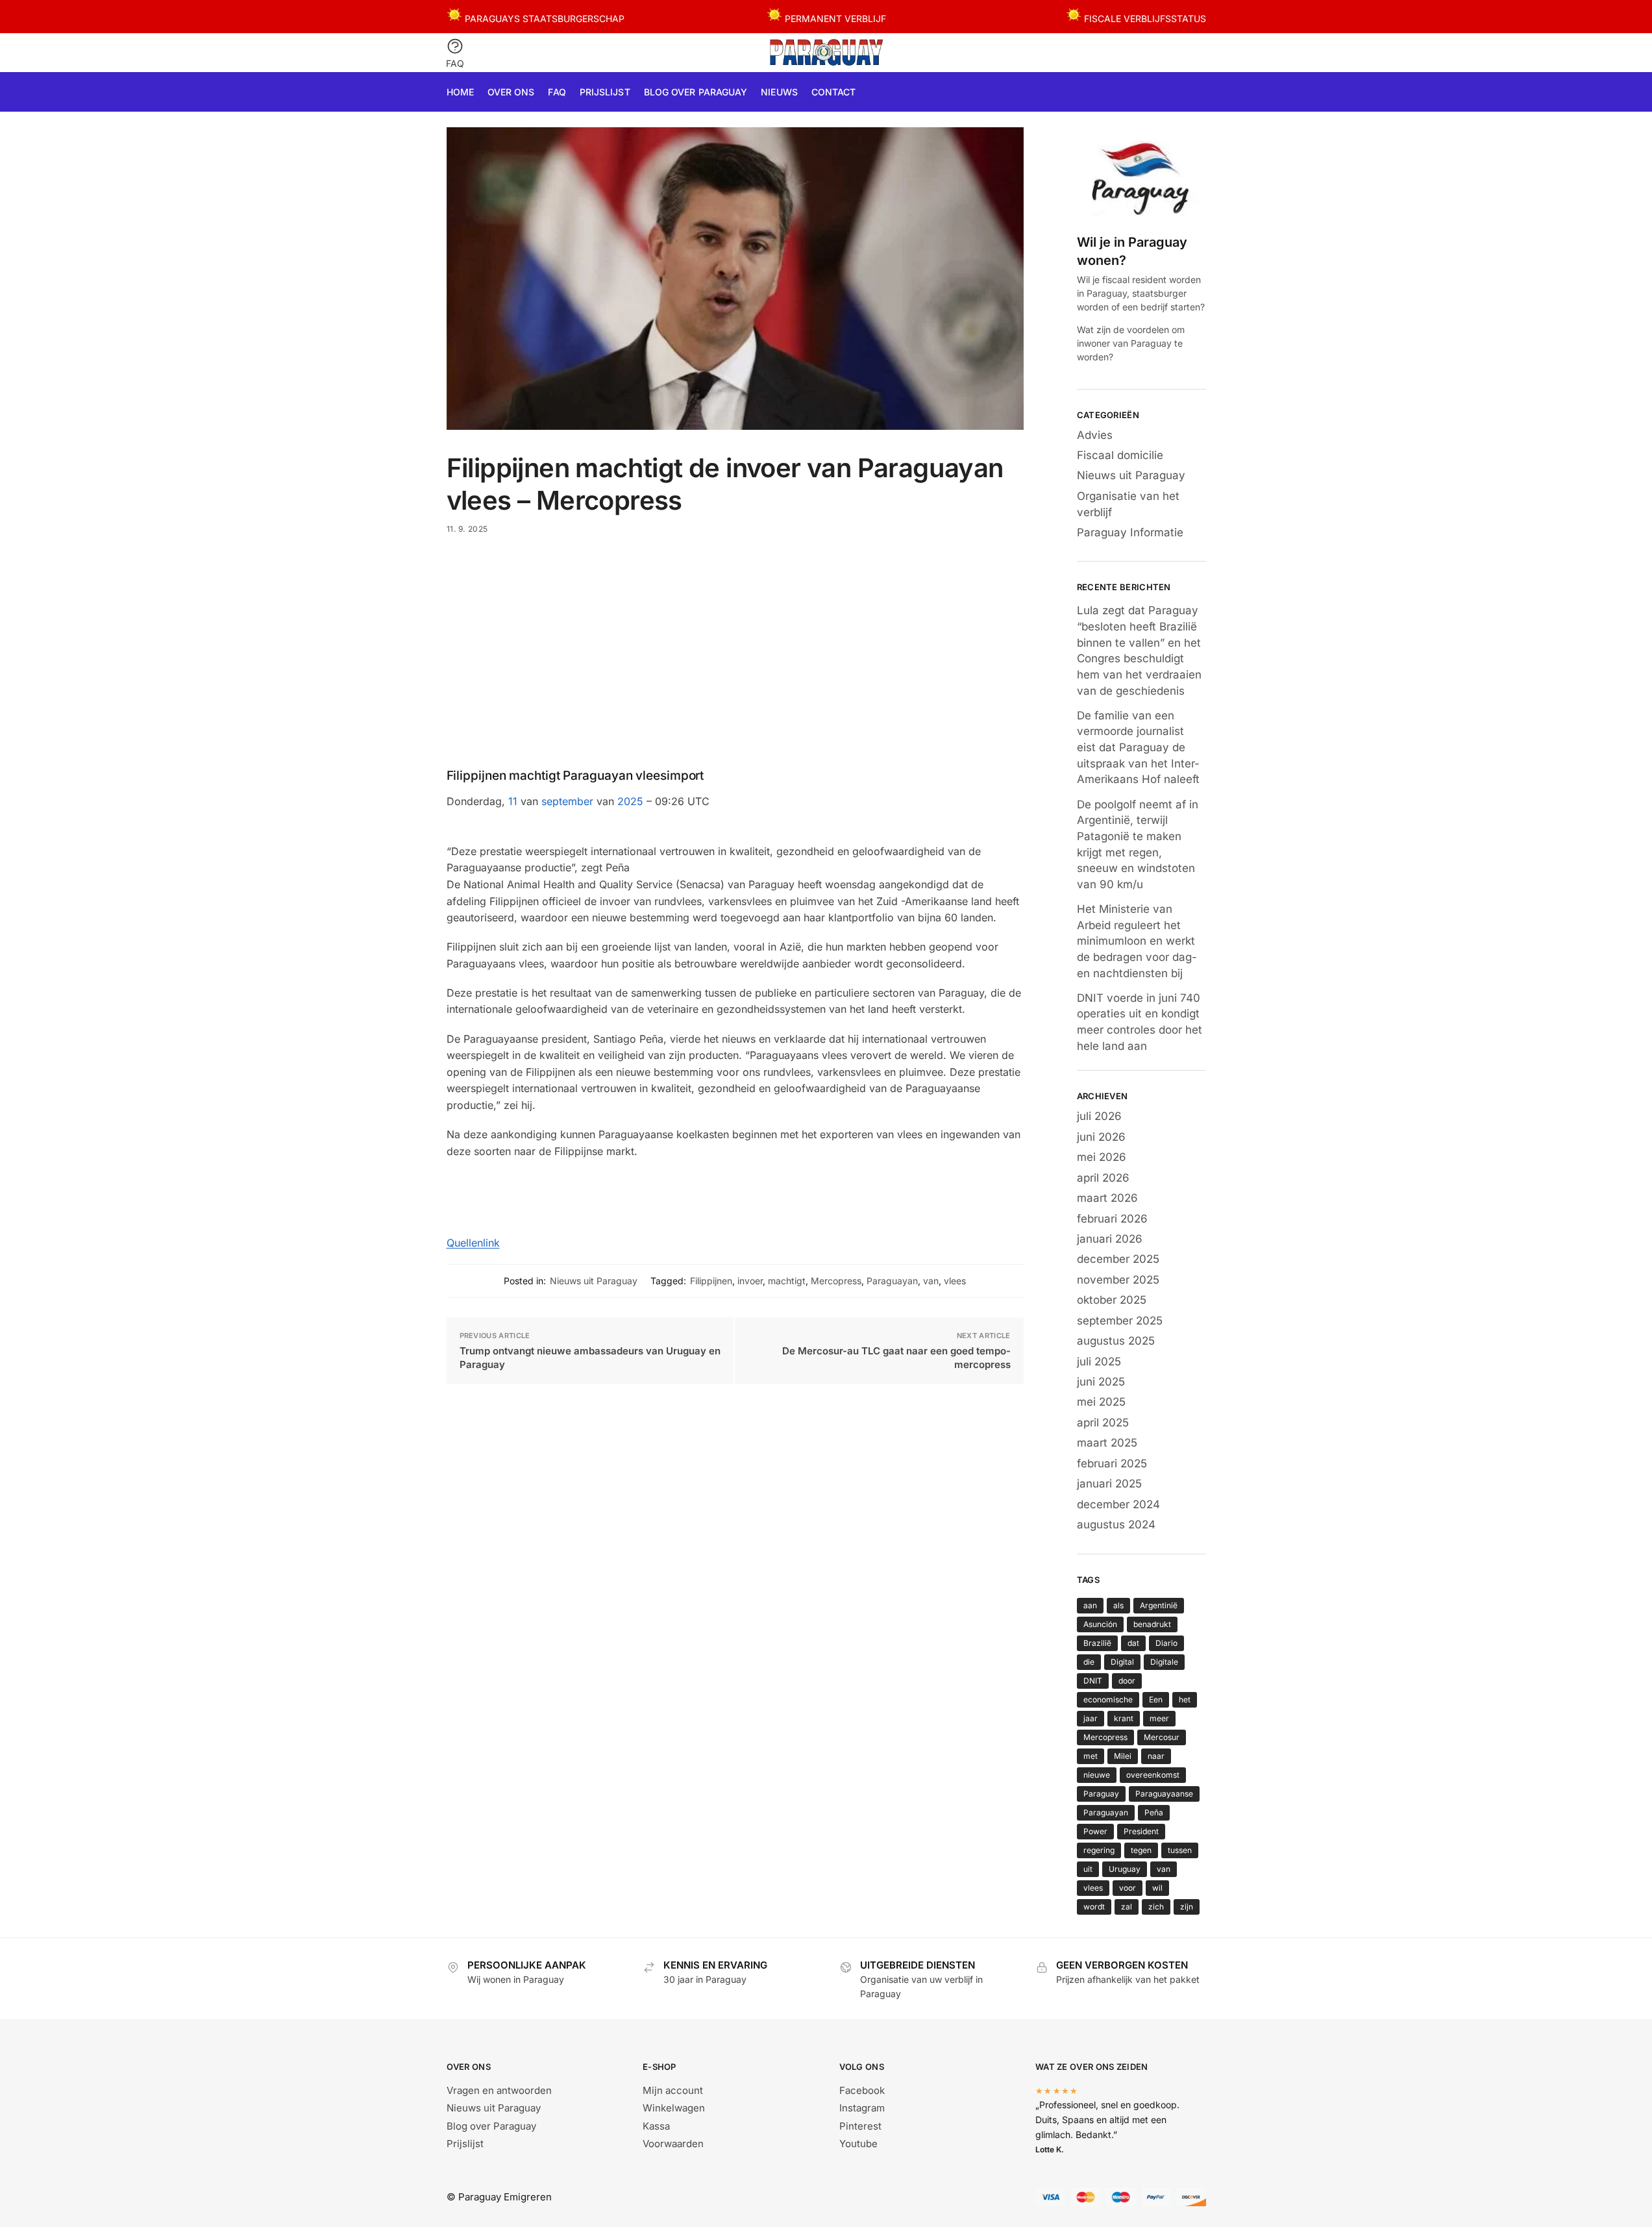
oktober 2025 (1112, 1300)
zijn (1187, 1907)
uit (1088, 1869)
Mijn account (673, 2090)
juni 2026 (1101, 1137)
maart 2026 (1107, 1198)
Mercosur (1162, 1737)
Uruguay (1125, 1869)
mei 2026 (1102, 1157)
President (1141, 1831)
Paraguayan (892, 1281)
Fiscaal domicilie (1120, 455)
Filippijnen (711, 1281)
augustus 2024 (1116, 1524)
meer (1159, 1718)
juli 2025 (1099, 1362)
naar (1156, 1756)
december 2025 (1118, 1259)
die (1089, 1662)
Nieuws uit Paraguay (594, 1281)
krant (1124, 1718)
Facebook (862, 2090)
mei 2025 (1101, 1402)
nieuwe (1097, 1775)
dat (1133, 1643)
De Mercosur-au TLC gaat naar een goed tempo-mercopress (896, 1358)
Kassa (656, 2126)
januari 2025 (1109, 1484)
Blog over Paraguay (491, 2126)
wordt (1094, 1907)
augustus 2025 (1116, 1341)
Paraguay (1101, 1794)
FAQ (455, 63)
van (931, 1281)
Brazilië (1097, 1643)
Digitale (1164, 1662)
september (567, 801)
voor (1128, 1888)
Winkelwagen (674, 2108)
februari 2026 (1112, 1219)
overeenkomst (1153, 1775)
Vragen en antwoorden (499, 2090)
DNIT (1093, 1681)
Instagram (862, 2108)
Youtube (858, 2144)
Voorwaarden (673, 2144)
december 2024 (1118, 1504)
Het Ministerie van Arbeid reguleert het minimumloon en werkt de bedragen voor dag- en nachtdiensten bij (1137, 941)
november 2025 (1118, 1280)
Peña (1154, 1812)
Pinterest (860, 2126)
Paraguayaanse (1164, 1794)
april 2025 (1103, 1423)
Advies (1095, 435)
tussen (1180, 1850)
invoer (750, 1281)
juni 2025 (1101, 1382)
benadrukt (1152, 1624)
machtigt (787, 1281)
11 (513, 801)
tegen (1141, 1850)
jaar (1091, 1718)
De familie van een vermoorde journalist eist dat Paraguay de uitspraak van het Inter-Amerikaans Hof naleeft (1138, 748)
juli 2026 (1099, 1116)
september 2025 (1120, 1321)
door (1127, 1681)
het (1185, 1699)
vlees (955, 1281)
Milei (1123, 1756)
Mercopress (836, 1281)
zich (1156, 1907)
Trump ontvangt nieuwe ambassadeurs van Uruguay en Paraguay (590, 1358)
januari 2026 (1110, 1239)
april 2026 (1103, 1178)
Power (1095, 1831)
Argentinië (1159, 1605)
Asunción (1100, 1624)
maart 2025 (1107, 1443)
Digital (1122, 1662)
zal (1127, 1907)
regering (1099, 1850)
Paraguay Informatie (1130, 532)
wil (1157, 1888)
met (1091, 1756)
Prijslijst (465, 2144)
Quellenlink (473, 1243)
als (1118, 1605)
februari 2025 (1112, 1463)
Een (1156, 1699)
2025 (630, 801)
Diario (1166, 1643)
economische (1108, 1699)
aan (1090, 1605)
